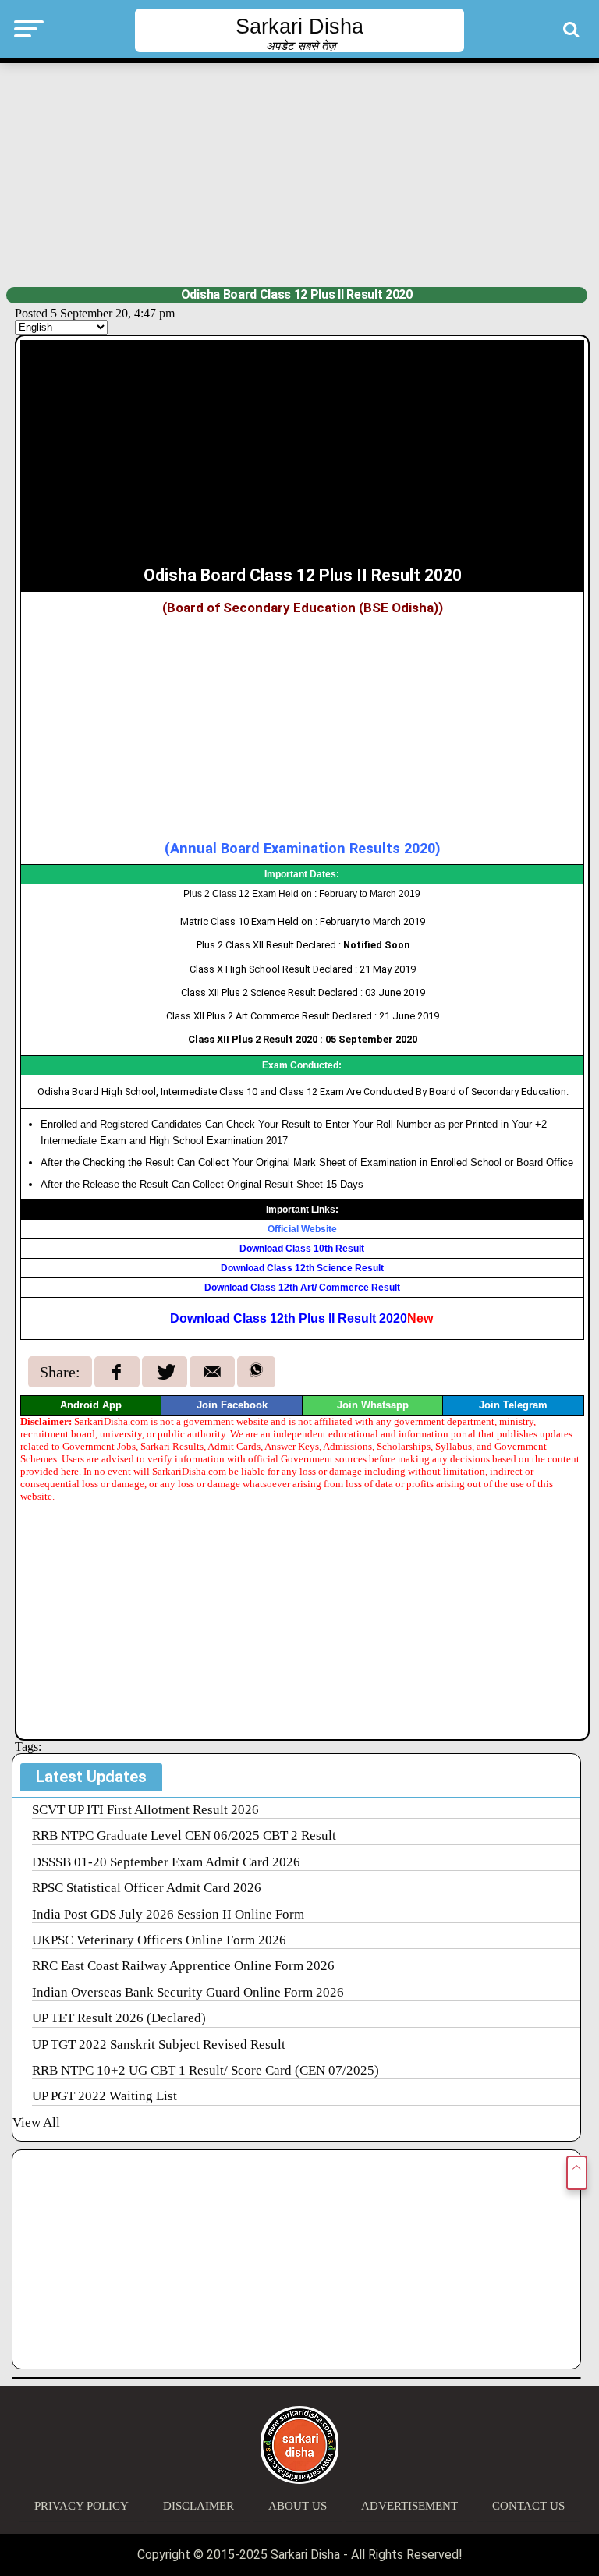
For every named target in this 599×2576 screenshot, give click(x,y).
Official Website (302, 1229)
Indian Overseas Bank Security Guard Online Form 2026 (188, 1992)
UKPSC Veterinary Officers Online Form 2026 (159, 1940)
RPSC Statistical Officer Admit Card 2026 (147, 1888)
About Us (298, 2506)
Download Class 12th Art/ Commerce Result (302, 1288)
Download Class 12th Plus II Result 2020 (301, 1318)
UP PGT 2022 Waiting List (105, 2096)
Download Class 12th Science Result (302, 1268)
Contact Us (528, 2506)
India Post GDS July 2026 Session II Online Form (168, 1914)
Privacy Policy (82, 2506)
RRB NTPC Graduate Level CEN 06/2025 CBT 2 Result (184, 1835)
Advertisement (409, 2506)
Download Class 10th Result (302, 1249)
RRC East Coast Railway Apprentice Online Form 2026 (183, 1966)
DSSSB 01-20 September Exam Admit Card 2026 (166, 1862)
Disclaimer (198, 2506)
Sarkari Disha (299, 27)
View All (36, 2122)
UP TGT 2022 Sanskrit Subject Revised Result (159, 2045)
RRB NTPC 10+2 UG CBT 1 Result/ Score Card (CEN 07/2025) (206, 2070)
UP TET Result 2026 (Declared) (119, 2018)
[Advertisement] (300, 173)
